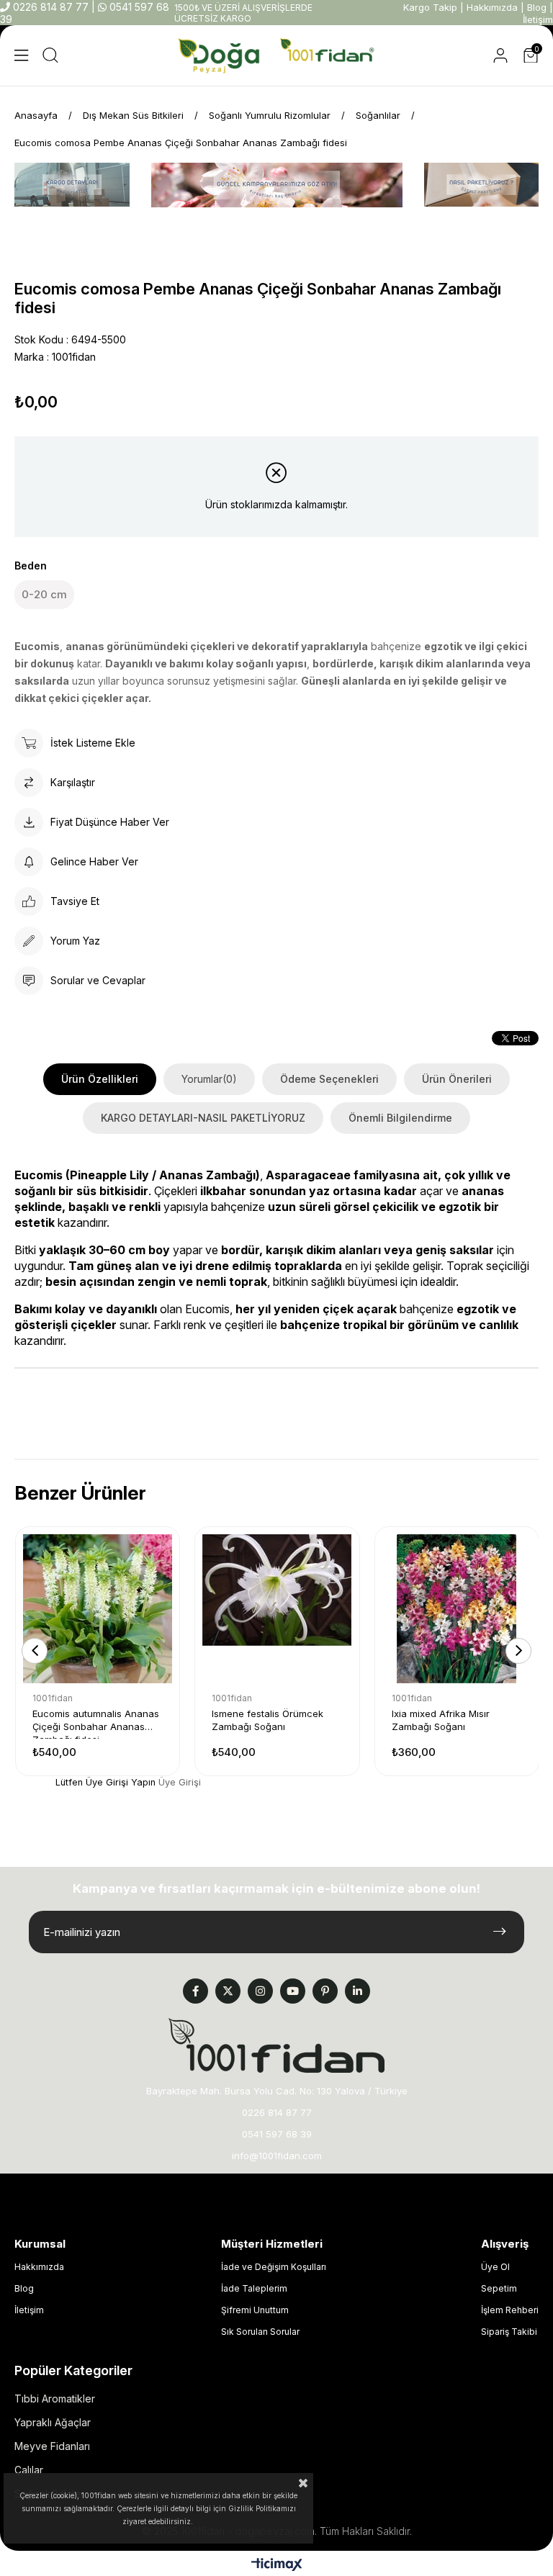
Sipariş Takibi (509, 2332)
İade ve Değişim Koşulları (274, 2267)
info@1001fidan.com (277, 2156)
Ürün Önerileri (457, 1079)
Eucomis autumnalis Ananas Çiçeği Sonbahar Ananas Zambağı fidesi (96, 1723)
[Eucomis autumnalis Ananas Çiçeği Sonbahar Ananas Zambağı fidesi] (98, 1609)
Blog (537, 7)
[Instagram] (260, 1991)
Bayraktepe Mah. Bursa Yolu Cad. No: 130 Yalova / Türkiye (277, 2091)
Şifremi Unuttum (255, 2310)
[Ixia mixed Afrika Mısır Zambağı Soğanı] (457, 1609)
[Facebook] (195, 1991)
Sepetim (499, 2288)
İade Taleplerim (254, 2288)
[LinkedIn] (358, 1991)
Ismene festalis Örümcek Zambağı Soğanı (267, 1720)
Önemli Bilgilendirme (400, 1118)
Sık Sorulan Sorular (260, 2332)
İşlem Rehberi (510, 2310)
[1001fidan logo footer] (276, 2045)
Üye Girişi (180, 1782)
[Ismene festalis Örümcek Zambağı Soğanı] (277, 1609)
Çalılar (29, 2470)
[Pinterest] (325, 1991)
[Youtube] (293, 1991)
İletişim (538, 19)
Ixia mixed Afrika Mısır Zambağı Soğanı (441, 1720)
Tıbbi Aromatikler (55, 2399)
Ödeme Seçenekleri (329, 1079)
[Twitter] (228, 1991)
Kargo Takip (430, 7)
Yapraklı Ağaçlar (53, 2422)
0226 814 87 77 (51, 7)
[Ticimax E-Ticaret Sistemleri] (277, 2566)
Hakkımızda (492, 7)
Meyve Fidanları (52, 2446)
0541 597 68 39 (277, 2134)
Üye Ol (495, 2267)
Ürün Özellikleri (100, 1079)
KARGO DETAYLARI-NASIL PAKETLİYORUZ (203, 1118)
